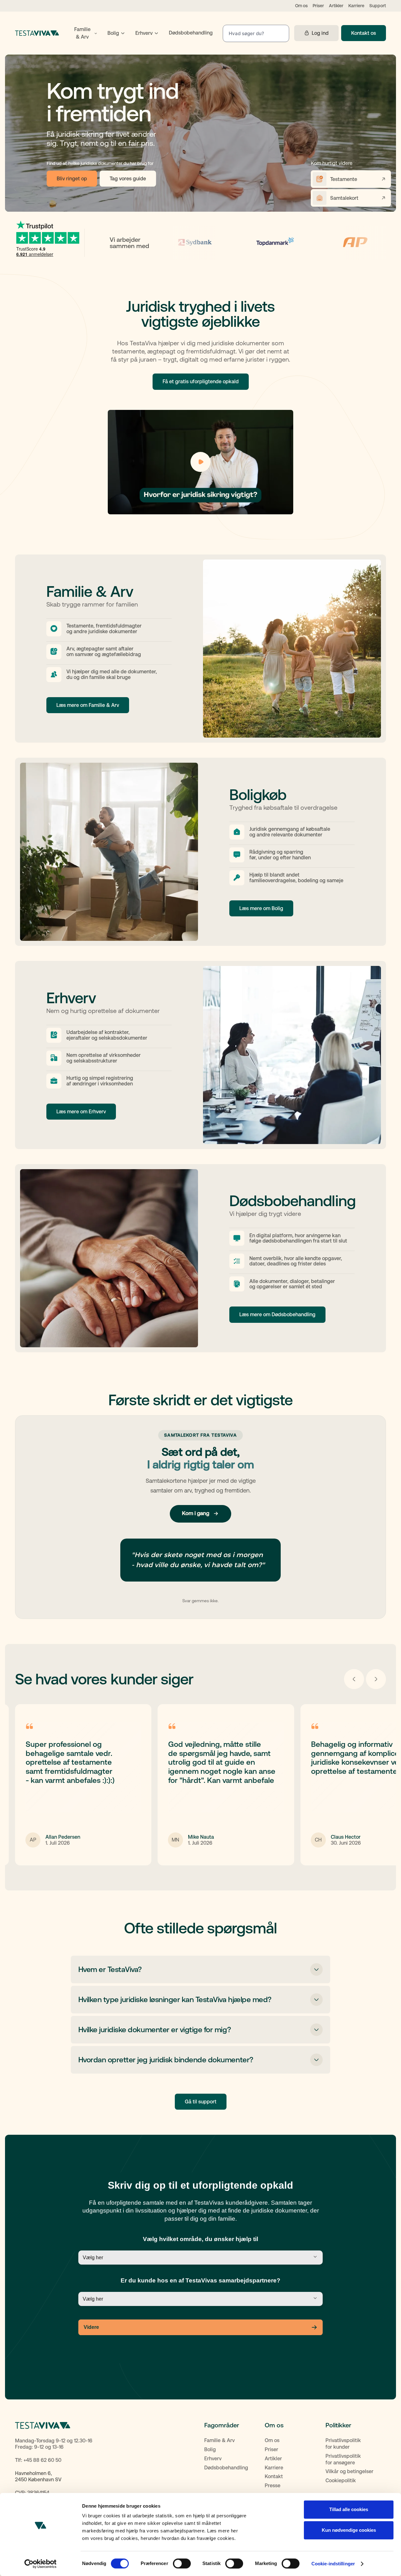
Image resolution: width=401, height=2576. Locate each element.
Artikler (336, 6)
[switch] (182, 2563)
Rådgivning (262, 852)
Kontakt (274, 2476)
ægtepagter (90, 649)
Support (378, 6)
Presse (273, 2486)
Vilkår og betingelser (349, 2471)
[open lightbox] (200, 462)
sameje (335, 880)
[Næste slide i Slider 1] (376, 1679)
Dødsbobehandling (226, 2468)
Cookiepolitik (341, 2481)
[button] (85, 33)
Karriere (356, 6)
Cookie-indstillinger (333, 2564)
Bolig (210, 2449)
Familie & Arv (219, 2440)
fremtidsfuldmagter (119, 626)
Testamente (80, 626)
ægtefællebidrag (121, 654)
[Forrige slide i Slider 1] (354, 1679)
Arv (70, 649)
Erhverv (213, 2459)
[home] (37, 33)
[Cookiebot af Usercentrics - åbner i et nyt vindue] (41, 2564)
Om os (301, 6)
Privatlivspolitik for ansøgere (343, 2459)
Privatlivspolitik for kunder (343, 2444)
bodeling (308, 880)
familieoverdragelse (272, 880)
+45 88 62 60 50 (42, 2460)
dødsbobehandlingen (287, 1241)
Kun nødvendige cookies (349, 2530)
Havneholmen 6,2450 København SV (38, 2477)
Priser (318, 6)
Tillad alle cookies (349, 2509)
